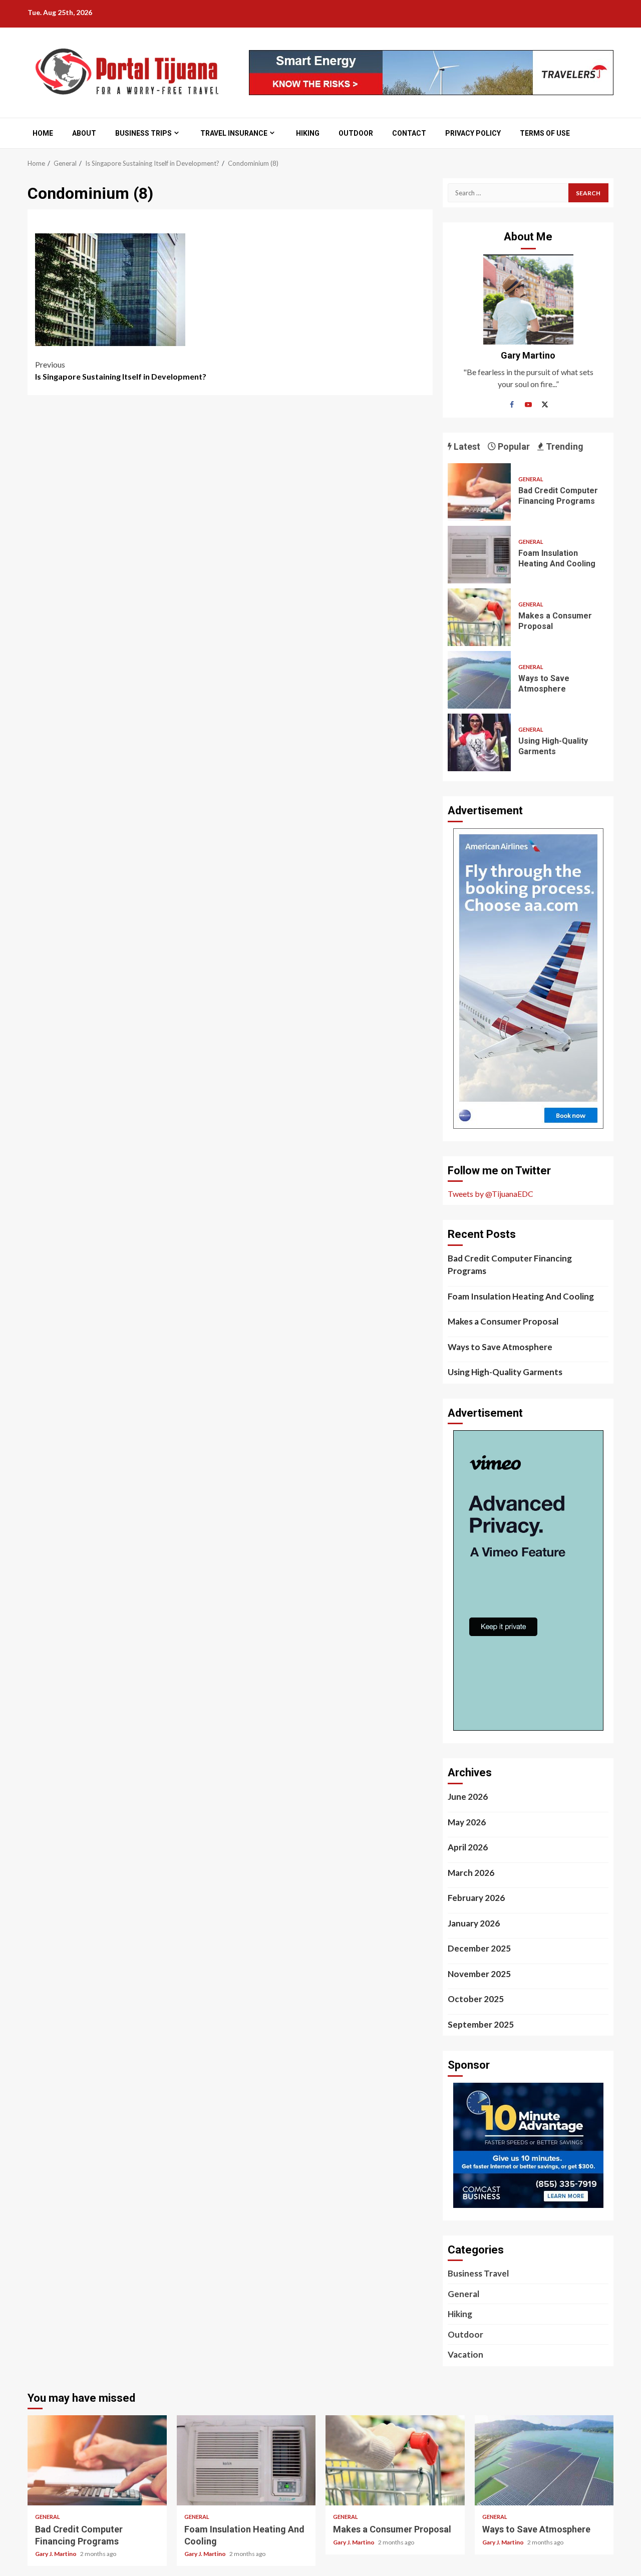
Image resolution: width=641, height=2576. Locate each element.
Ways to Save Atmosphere (479, 680)
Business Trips (143, 133)
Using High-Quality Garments (479, 742)
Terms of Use (545, 133)
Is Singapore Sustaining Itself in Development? (121, 370)
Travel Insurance (234, 133)
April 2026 (468, 1847)
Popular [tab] (513, 446)
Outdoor (356, 133)
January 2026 (474, 1923)
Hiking (308, 133)
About (84, 133)
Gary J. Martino (56, 2554)
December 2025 (479, 1948)
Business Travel (478, 2273)
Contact (409, 133)
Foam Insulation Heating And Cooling (479, 555)
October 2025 (476, 1999)
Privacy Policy (473, 133)
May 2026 (467, 1822)
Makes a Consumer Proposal (479, 617)
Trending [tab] (564, 446)
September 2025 (481, 2024)
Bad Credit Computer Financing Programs (479, 492)
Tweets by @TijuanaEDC (491, 1194)
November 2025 (479, 1974)
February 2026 (476, 1898)
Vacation (465, 2354)
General (531, 479)
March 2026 (471, 1873)
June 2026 (468, 1797)
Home (43, 133)
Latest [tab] (466, 446)
